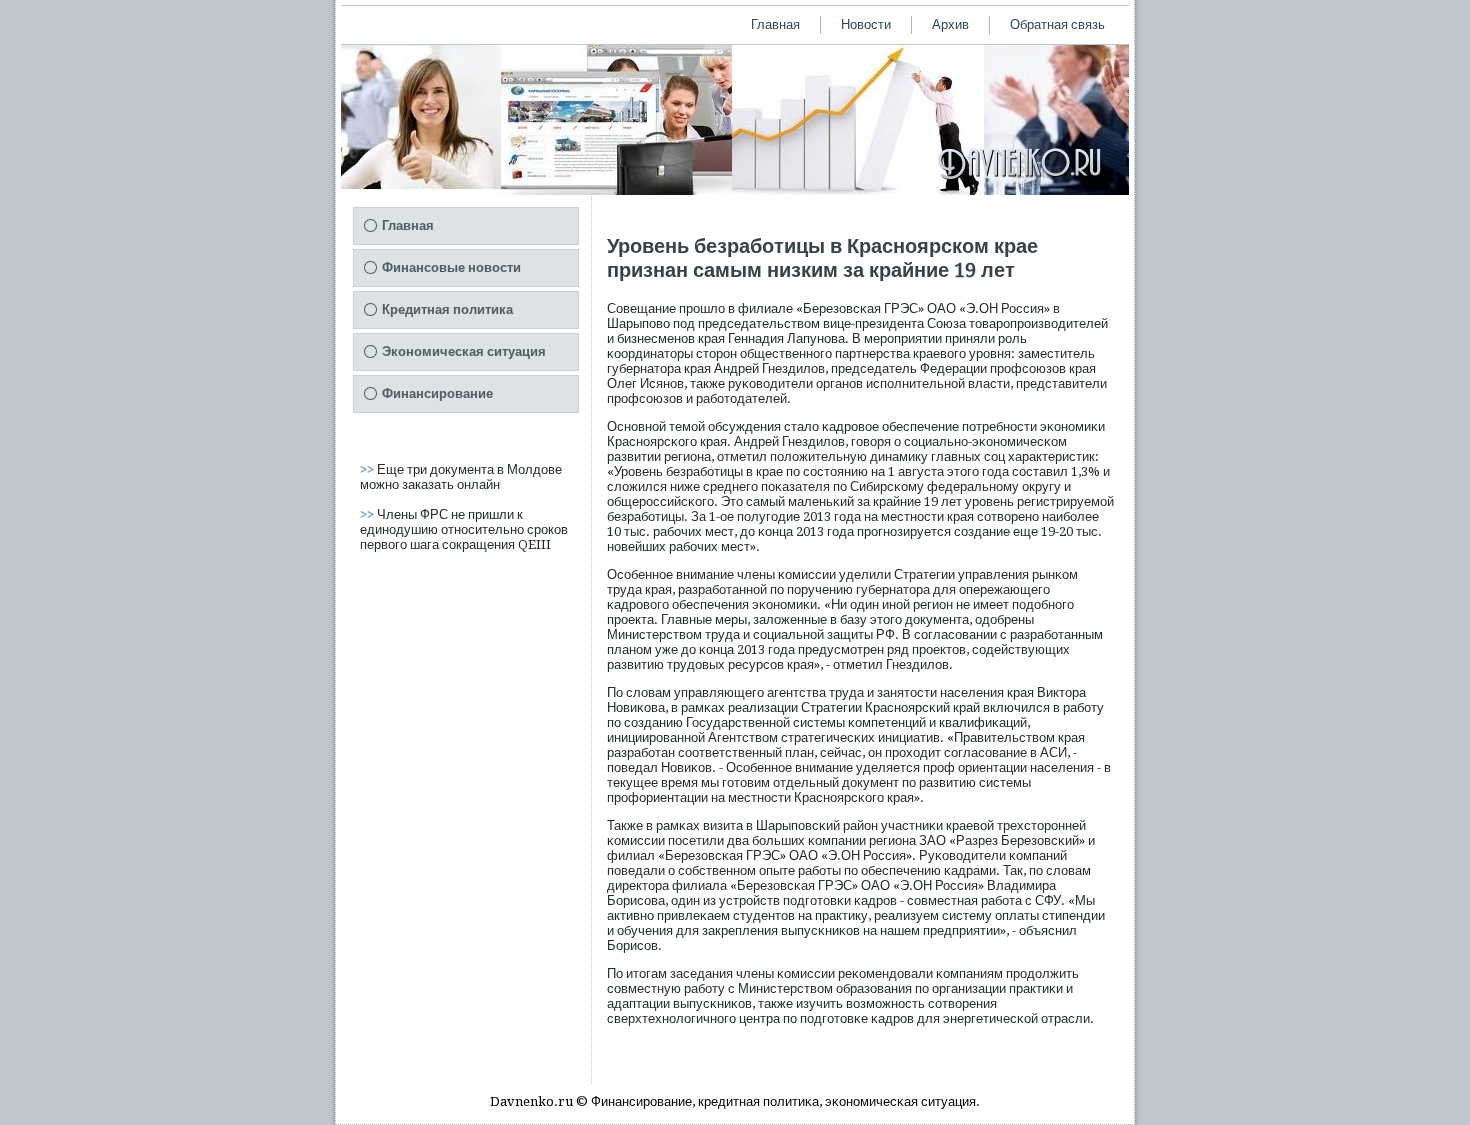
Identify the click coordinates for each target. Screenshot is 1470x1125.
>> (368, 469)
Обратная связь (1057, 24)
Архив (950, 24)
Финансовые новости (451, 267)
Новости (866, 24)
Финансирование (437, 393)
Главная (775, 24)
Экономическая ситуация (464, 351)
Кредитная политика (447, 309)
